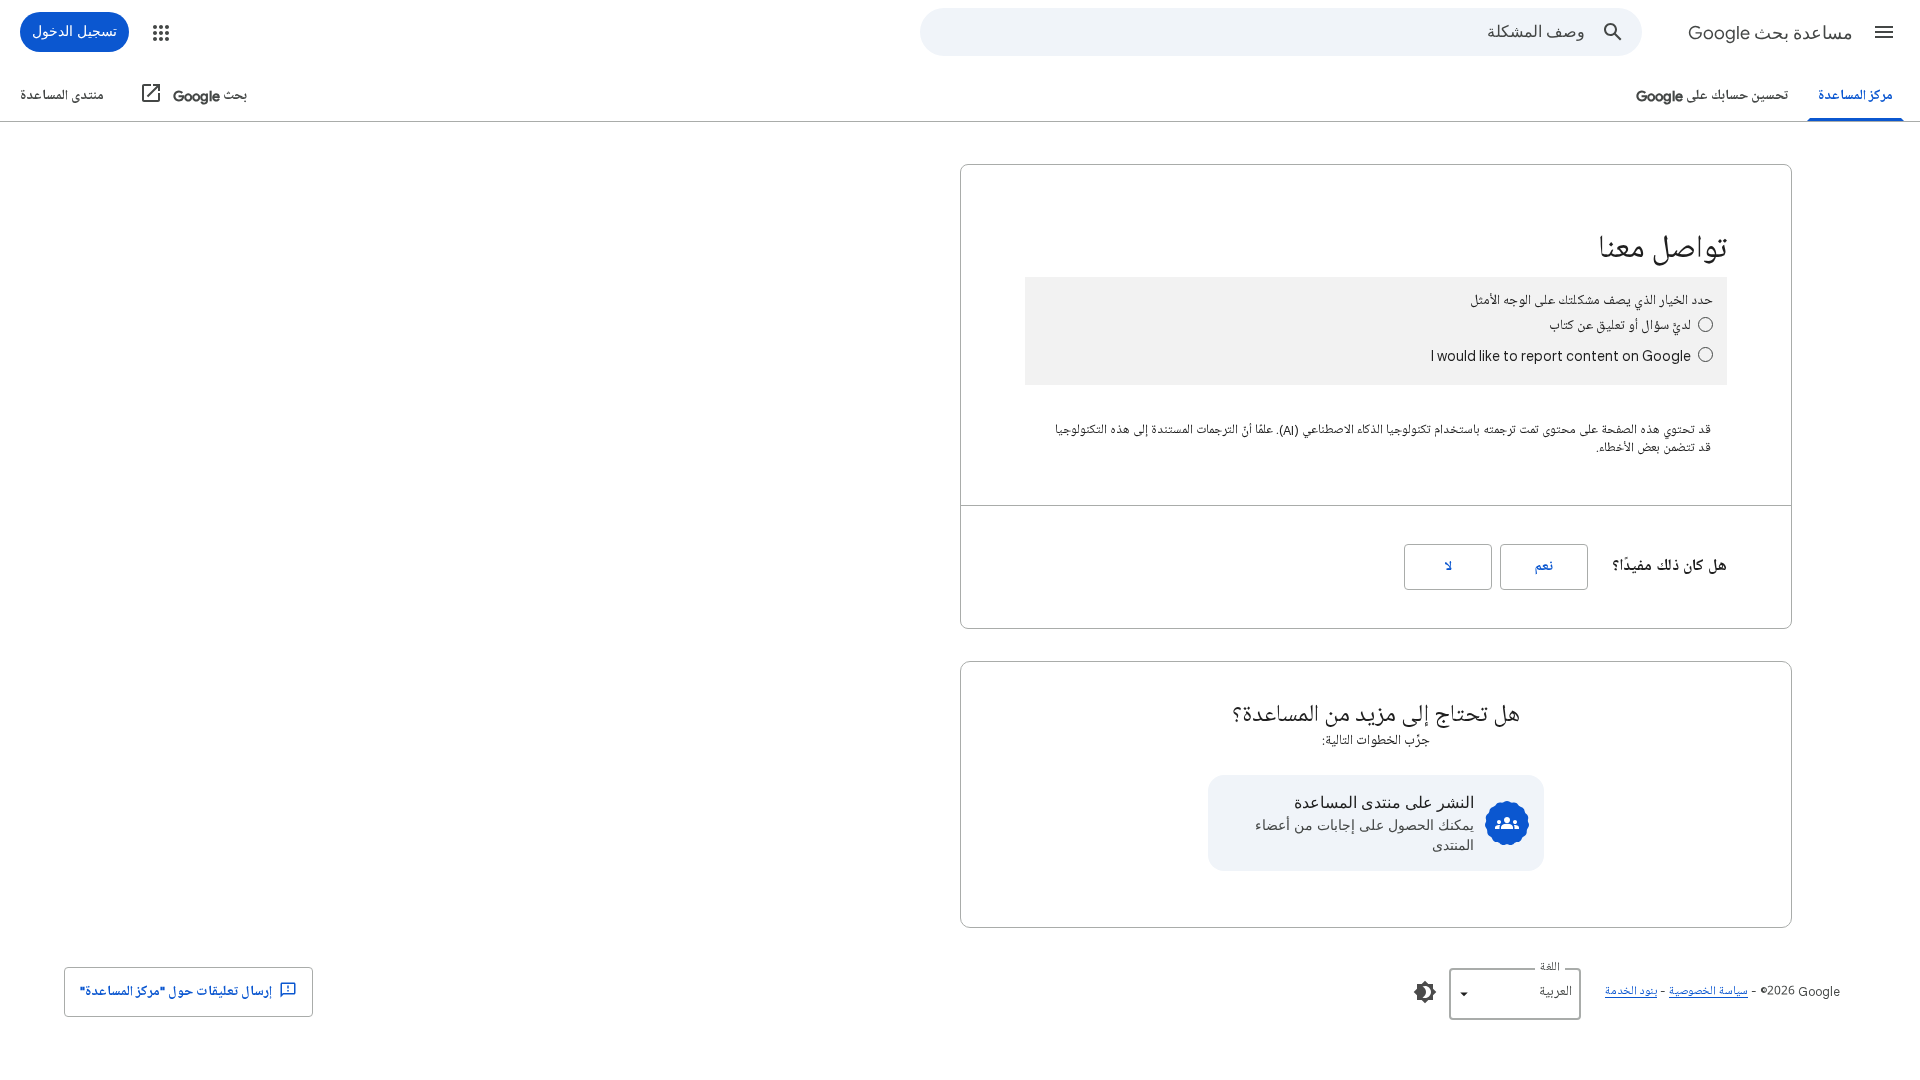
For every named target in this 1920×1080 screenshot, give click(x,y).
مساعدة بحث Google (1770, 33)
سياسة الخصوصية (1708, 991)
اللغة (1550, 967)
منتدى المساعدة (62, 95)
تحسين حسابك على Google (1712, 95)
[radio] (1705, 324)
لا (1448, 566)
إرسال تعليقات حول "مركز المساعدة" (177, 991)
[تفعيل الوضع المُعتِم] (1425, 992)
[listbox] (1515, 994)
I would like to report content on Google (1561, 355)
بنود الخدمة (1631, 991)
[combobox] (1253, 32)
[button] (1884, 32)
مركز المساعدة (1855, 95)
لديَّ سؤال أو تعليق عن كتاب (1620, 325)
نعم (1544, 566)
